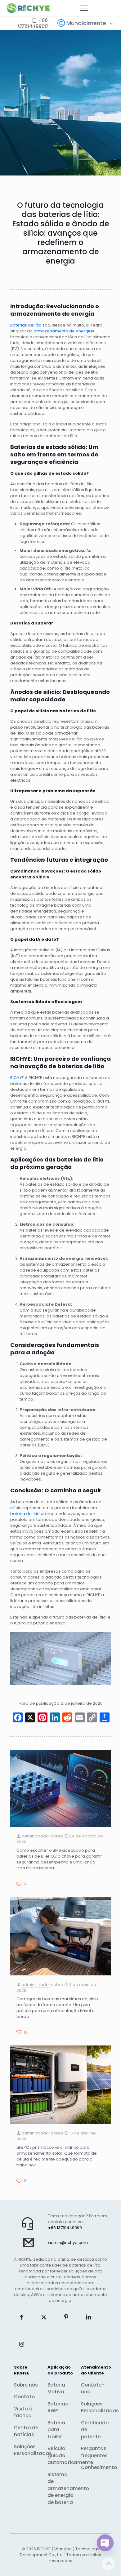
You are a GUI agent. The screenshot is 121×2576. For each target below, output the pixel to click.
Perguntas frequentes (94, 2452)
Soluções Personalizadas (27, 2450)
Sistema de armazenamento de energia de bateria (60, 2488)
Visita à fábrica (23, 2412)
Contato (24, 2397)
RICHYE (17, 1078)
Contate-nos (92, 2388)
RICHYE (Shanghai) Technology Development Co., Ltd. (60, 2552)
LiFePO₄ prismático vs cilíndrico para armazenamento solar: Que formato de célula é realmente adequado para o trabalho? (57, 2156)
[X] (30, 1718)
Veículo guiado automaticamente (60, 2455)
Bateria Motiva (56, 2388)
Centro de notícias (26, 2431)
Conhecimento (94, 2467)
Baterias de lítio (26, 325)
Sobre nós (26, 2385)
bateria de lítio (25, 1514)
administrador (36, 1836)
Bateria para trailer (56, 2430)
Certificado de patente (94, 2430)
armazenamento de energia (63, 331)
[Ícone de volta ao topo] (108, 2563)
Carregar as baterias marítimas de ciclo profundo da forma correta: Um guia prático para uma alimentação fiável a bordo (57, 2008)
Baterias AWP (58, 2407)
